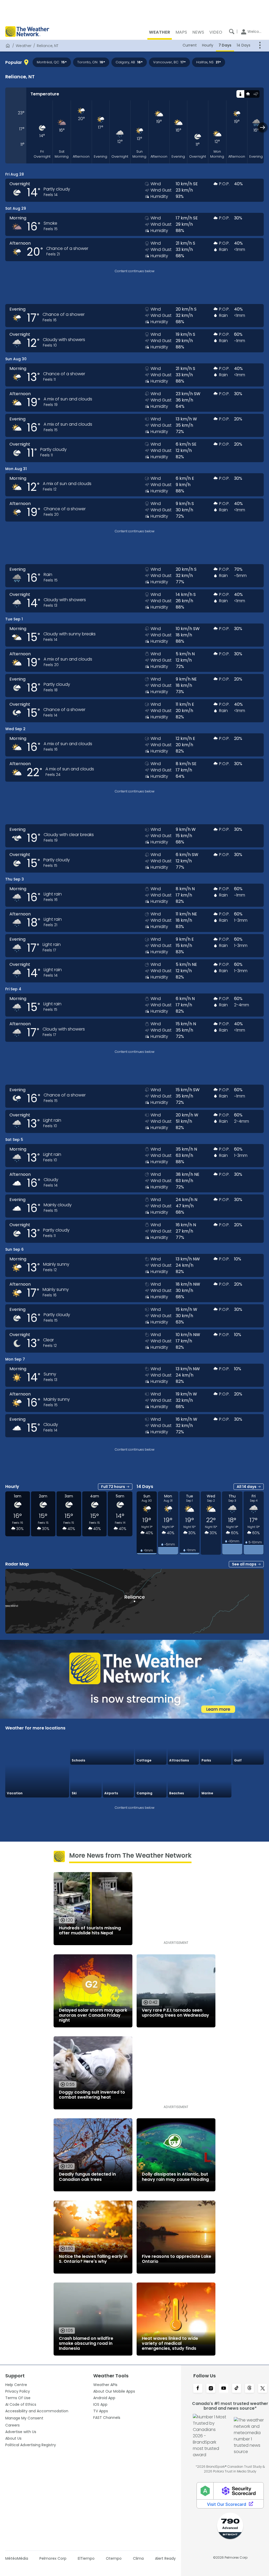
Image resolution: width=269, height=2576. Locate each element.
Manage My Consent (24, 2418)
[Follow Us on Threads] (249, 2389)
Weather (24, 46)
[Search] (232, 32)
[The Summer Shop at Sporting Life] (248, 1782)
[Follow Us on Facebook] (198, 2389)
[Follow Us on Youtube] (224, 2389)
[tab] (240, 94)
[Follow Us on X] (263, 2389)
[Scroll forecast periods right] (263, 127)
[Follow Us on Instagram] (211, 2389)
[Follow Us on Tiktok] (237, 2389)
